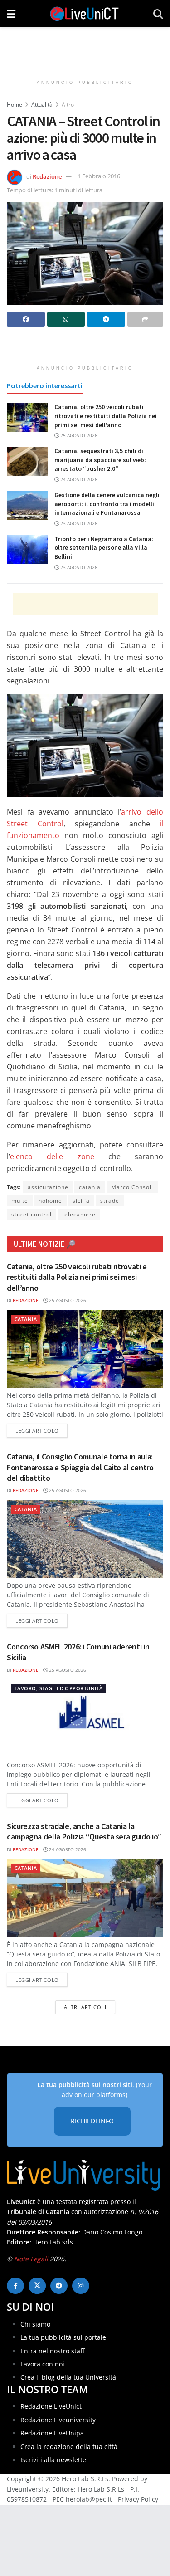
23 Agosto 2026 (78, 523)
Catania (26, 1319)
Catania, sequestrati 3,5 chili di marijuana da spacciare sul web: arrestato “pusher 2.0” (100, 460)
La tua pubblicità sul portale (63, 2337)
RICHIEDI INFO (92, 2121)
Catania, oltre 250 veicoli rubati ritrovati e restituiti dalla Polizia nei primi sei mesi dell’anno (106, 416)
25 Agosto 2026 (78, 435)
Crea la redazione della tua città (69, 2447)
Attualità (42, 105)
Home (15, 105)
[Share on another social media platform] (146, 319)
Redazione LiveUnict (51, 2406)
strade (110, 1201)
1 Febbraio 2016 (99, 176)
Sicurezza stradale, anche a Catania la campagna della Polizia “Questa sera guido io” (84, 1831)
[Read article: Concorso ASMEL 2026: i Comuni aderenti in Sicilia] (85, 1719)
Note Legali (31, 2259)
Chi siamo (35, 2324)
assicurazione (48, 1187)
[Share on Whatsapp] (66, 319)
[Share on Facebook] (26, 319)
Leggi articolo (41, 1430)
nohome (50, 1201)
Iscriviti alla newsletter (55, 2460)
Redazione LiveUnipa (52, 2433)
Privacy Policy (138, 2499)
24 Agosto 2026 (78, 479)
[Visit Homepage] (84, 14)
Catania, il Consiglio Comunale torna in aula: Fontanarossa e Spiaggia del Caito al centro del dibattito (80, 1467)
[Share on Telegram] (106, 319)
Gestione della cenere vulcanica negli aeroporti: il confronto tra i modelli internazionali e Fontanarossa (107, 504)
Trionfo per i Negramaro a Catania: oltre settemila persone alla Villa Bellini (104, 548)
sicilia (81, 1201)
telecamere (79, 1214)
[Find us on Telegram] (59, 2286)
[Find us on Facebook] (15, 2286)
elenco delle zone (52, 1156)
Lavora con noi (42, 2364)
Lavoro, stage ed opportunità (58, 1688)
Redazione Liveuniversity (58, 2420)
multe (20, 1201)
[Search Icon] (158, 14)
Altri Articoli (85, 2007)
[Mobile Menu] (11, 14)
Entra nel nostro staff (52, 2351)
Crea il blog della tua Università (68, 2377)
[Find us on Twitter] (37, 2286)
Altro (68, 105)
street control (32, 1214)
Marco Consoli (132, 1187)
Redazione (47, 176)
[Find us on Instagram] (81, 2286)
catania (90, 1187)
